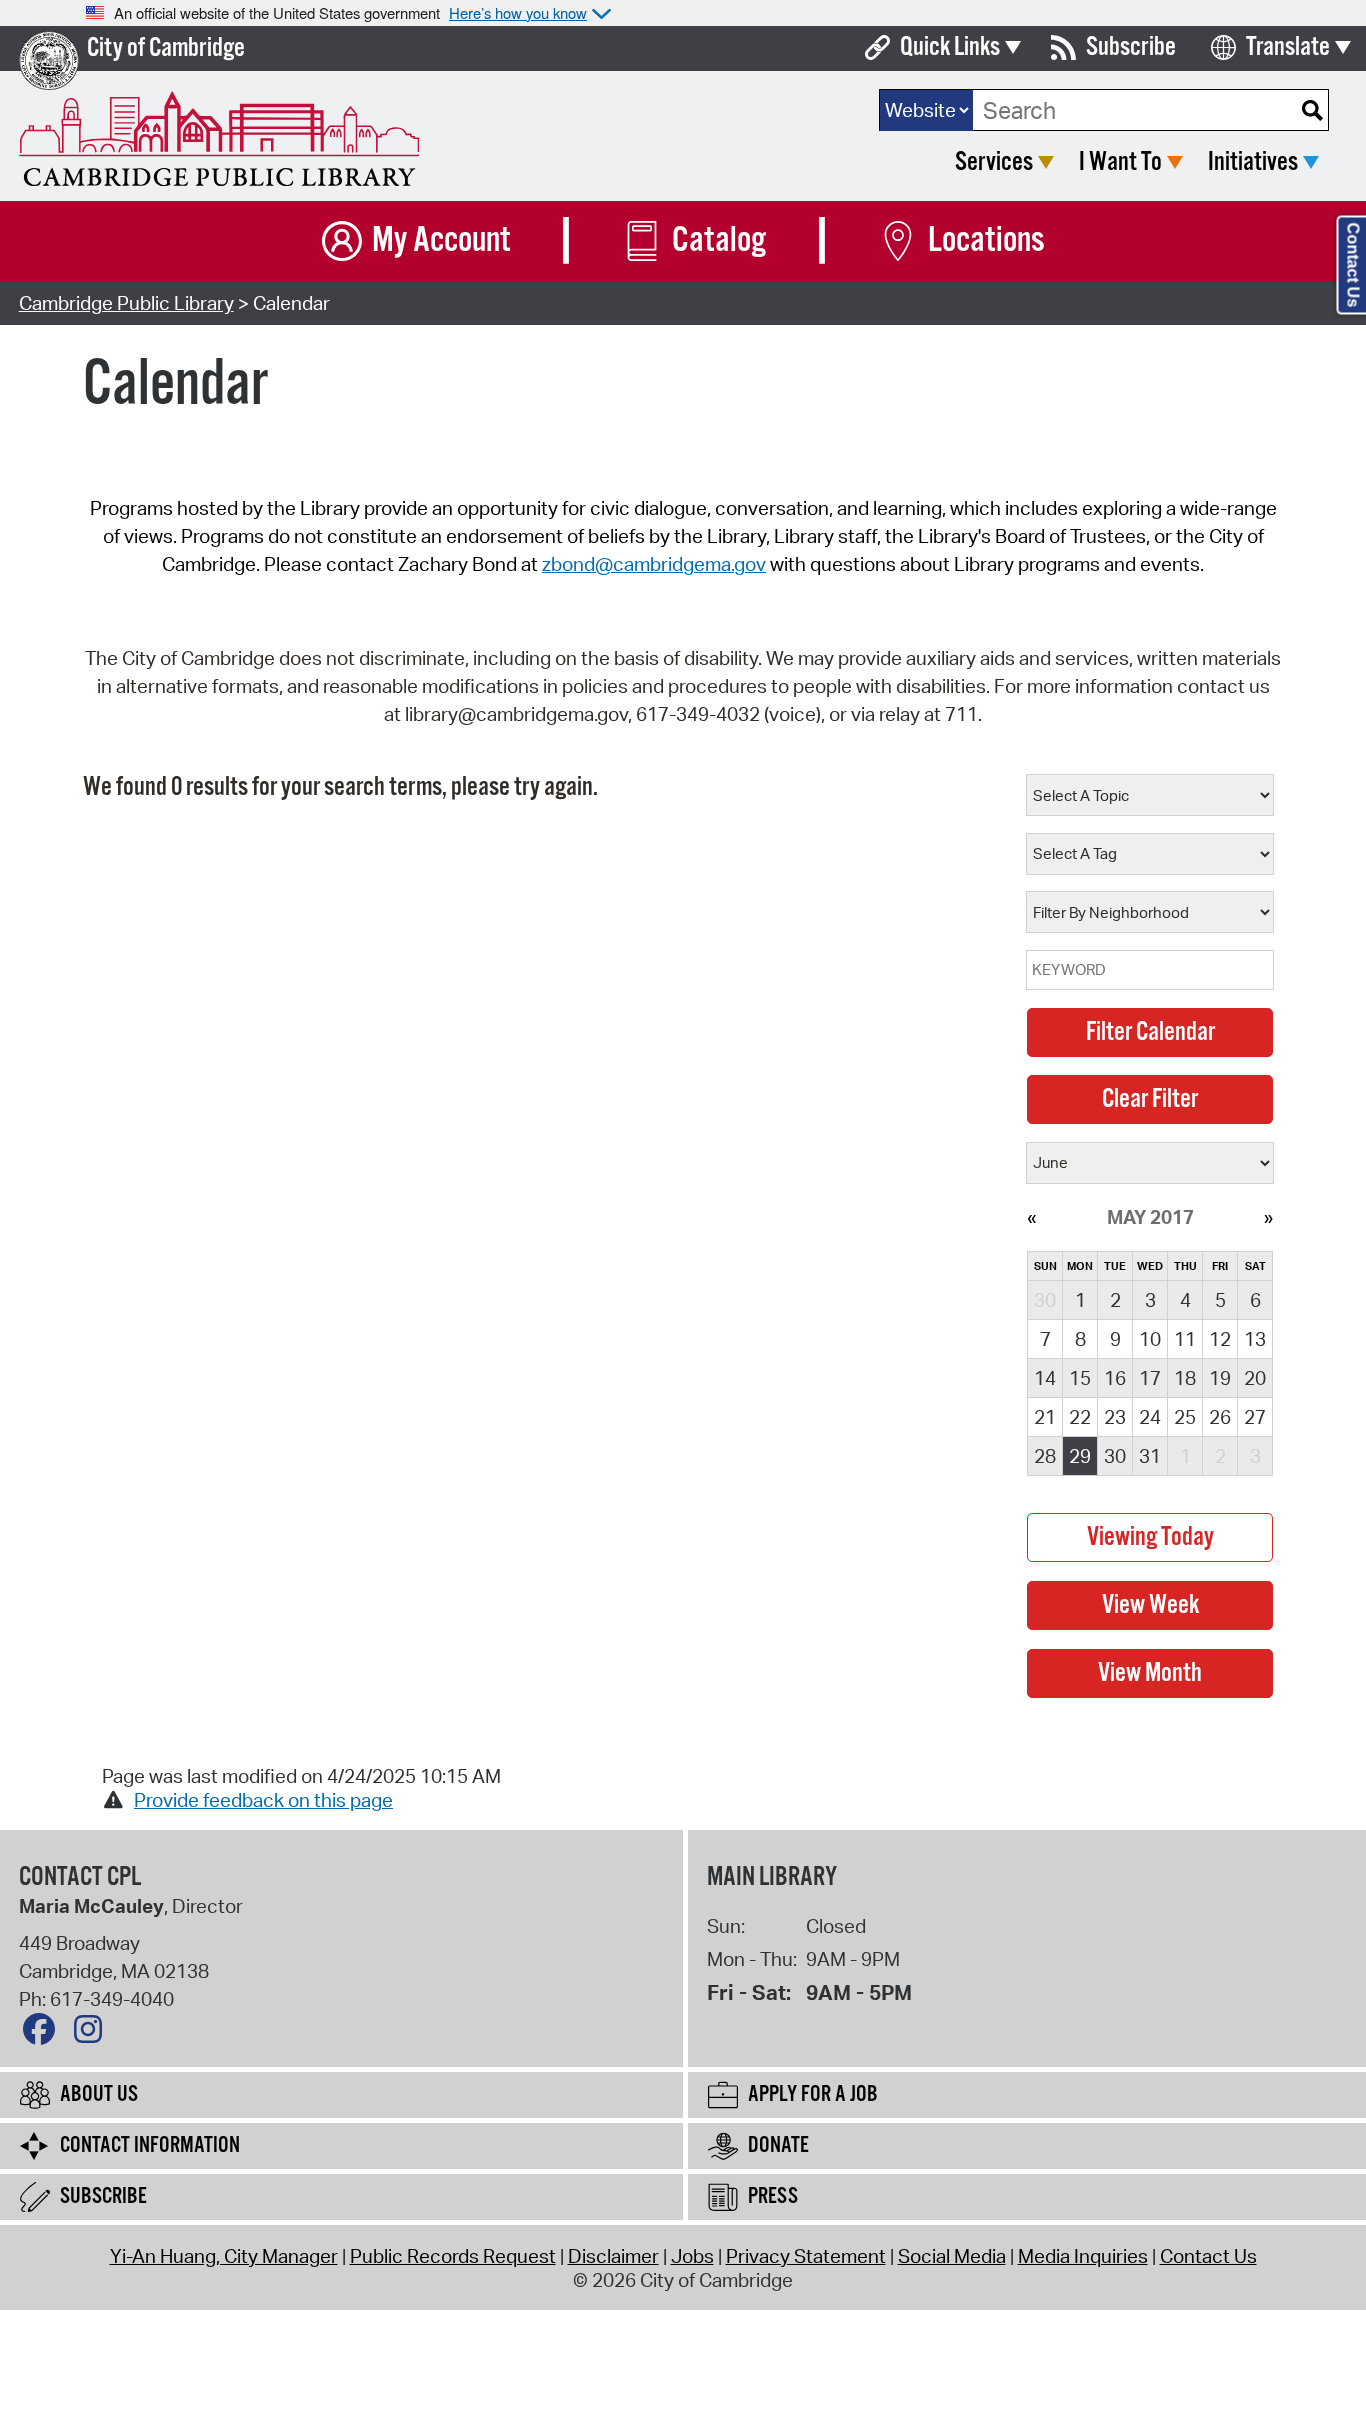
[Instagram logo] (93, 2034)
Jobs (692, 2256)
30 (1115, 1456)
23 (1115, 1417)
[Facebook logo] (44, 2034)
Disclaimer (613, 2256)
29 (1080, 1456)
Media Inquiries (1083, 2256)
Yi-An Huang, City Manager (224, 2256)
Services (994, 162)
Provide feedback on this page (263, 1800)
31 (1150, 1456)
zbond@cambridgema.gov (654, 564)
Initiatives (1253, 162)
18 (1185, 1378)
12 (1220, 1339)
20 (1255, 1378)
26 (1220, 1417)
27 (1255, 1417)
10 (1150, 1339)
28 (1045, 1456)
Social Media (952, 2256)
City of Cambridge (166, 48)
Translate (1288, 47)
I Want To (1120, 162)
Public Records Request (453, 2256)
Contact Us (1208, 2256)
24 (1150, 1417)
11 (1185, 1339)
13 (1255, 1339)
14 (1045, 1378)
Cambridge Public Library (126, 303)
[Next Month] (1268, 1217)
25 (1185, 1417)
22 (1080, 1417)
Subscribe (1131, 47)
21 (1045, 1417)
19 (1220, 1378)
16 (1115, 1378)
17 (1150, 1378)
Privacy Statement (806, 2256)
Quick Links (950, 47)
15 (1080, 1378)
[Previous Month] (1031, 1217)
